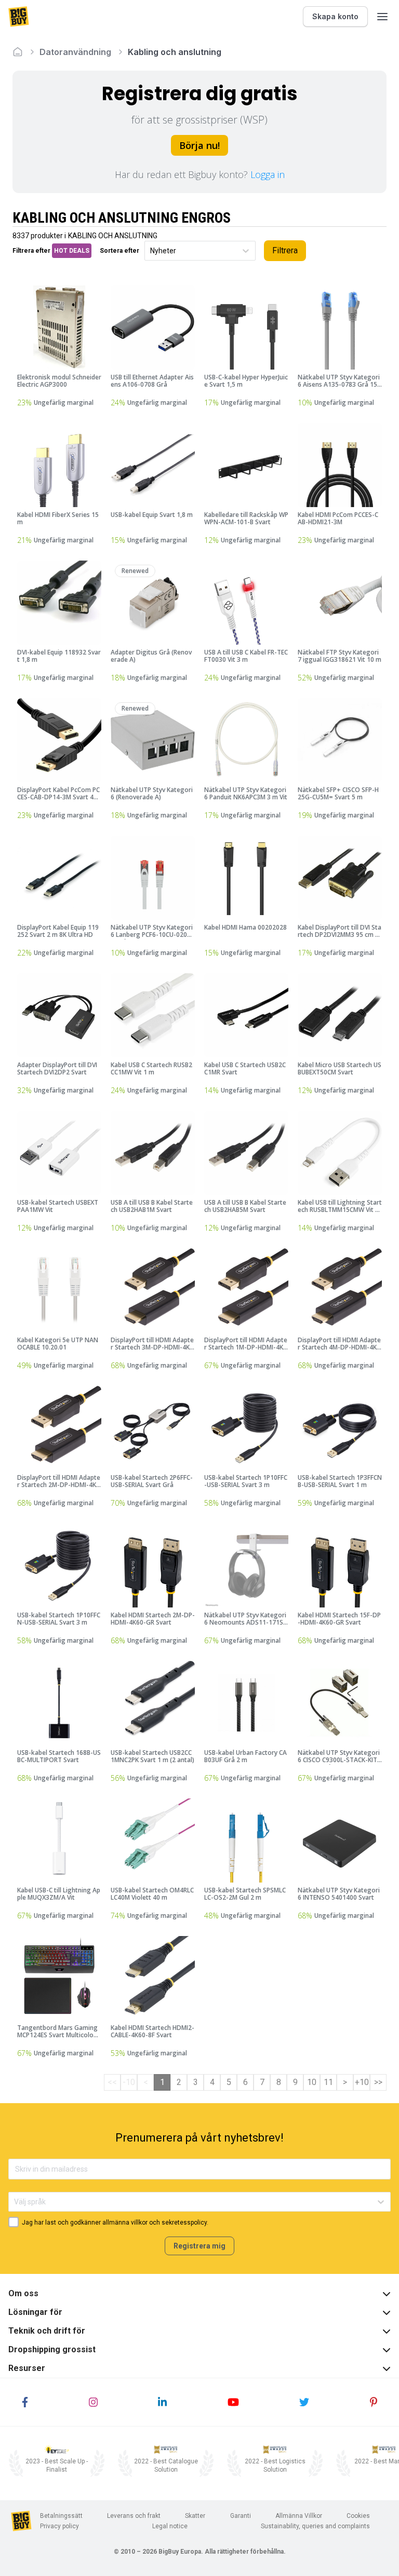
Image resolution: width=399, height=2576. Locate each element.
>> (378, 2082)
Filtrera (285, 250)
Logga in (268, 174)
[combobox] (151, 251)
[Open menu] (382, 17)
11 (328, 2082)
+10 (362, 2082)
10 (312, 2082)
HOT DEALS (72, 251)
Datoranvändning (75, 52)
